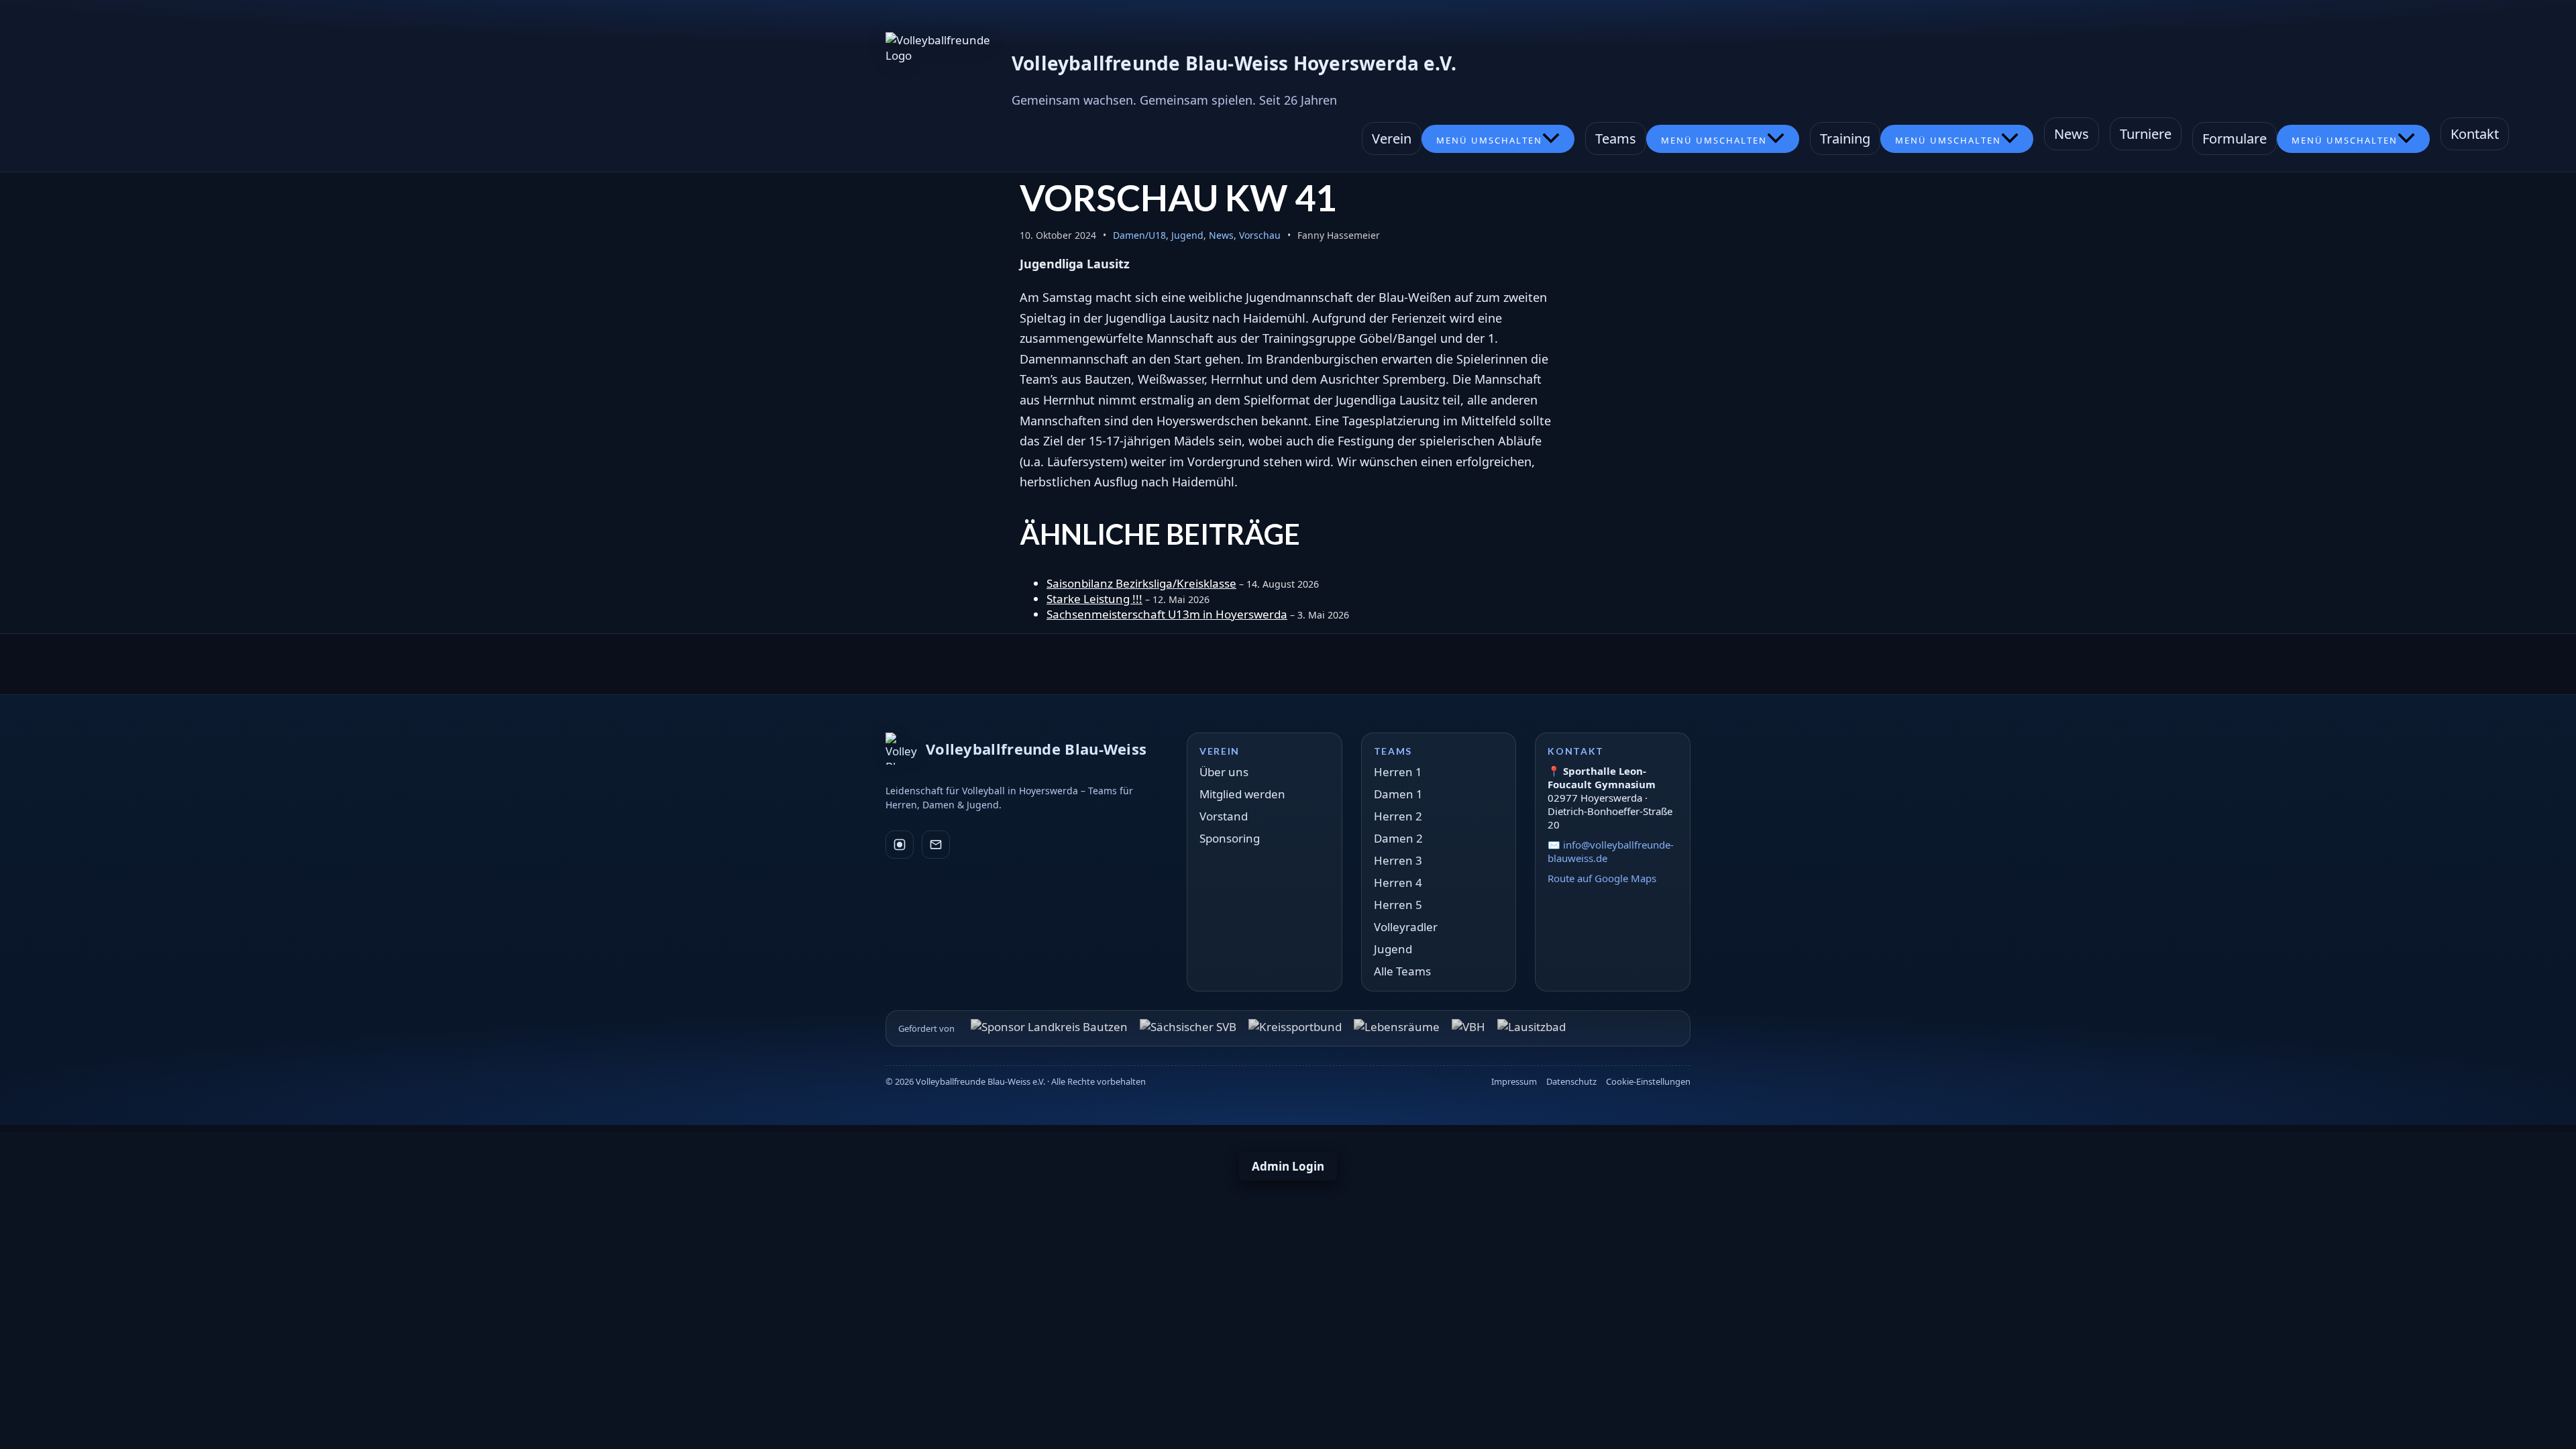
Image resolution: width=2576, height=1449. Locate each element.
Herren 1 (1398, 772)
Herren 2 (1398, 816)
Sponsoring (1230, 838)
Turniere (2146, 134)
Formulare (2235, 139)
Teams (1616, 139)
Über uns (1224, 772)
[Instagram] (900, 845)
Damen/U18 (1139, 235)
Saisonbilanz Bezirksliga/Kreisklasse (1141, 583)
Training (1845, 139)
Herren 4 (1398, 882)
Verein (1392, 139)
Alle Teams (1402, 971)
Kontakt (2475, 134)
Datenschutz (1571, 1081)
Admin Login (1288, 1166)
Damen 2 (1398, 838)
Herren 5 (1398, 905)
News (2072, 134)
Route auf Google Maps (1602, 878)
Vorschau (1260, 235)
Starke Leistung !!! (1094, 599)
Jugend (1187, 235)
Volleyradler (1406, 927)
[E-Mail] (936, 845)
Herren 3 (1398, 860)
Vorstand (1224, 816)
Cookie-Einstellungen (1648, 1081)
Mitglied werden (1242, 794)
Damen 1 (1398, 794)
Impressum (1514, 1081)
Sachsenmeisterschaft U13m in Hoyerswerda (1167, 614)
